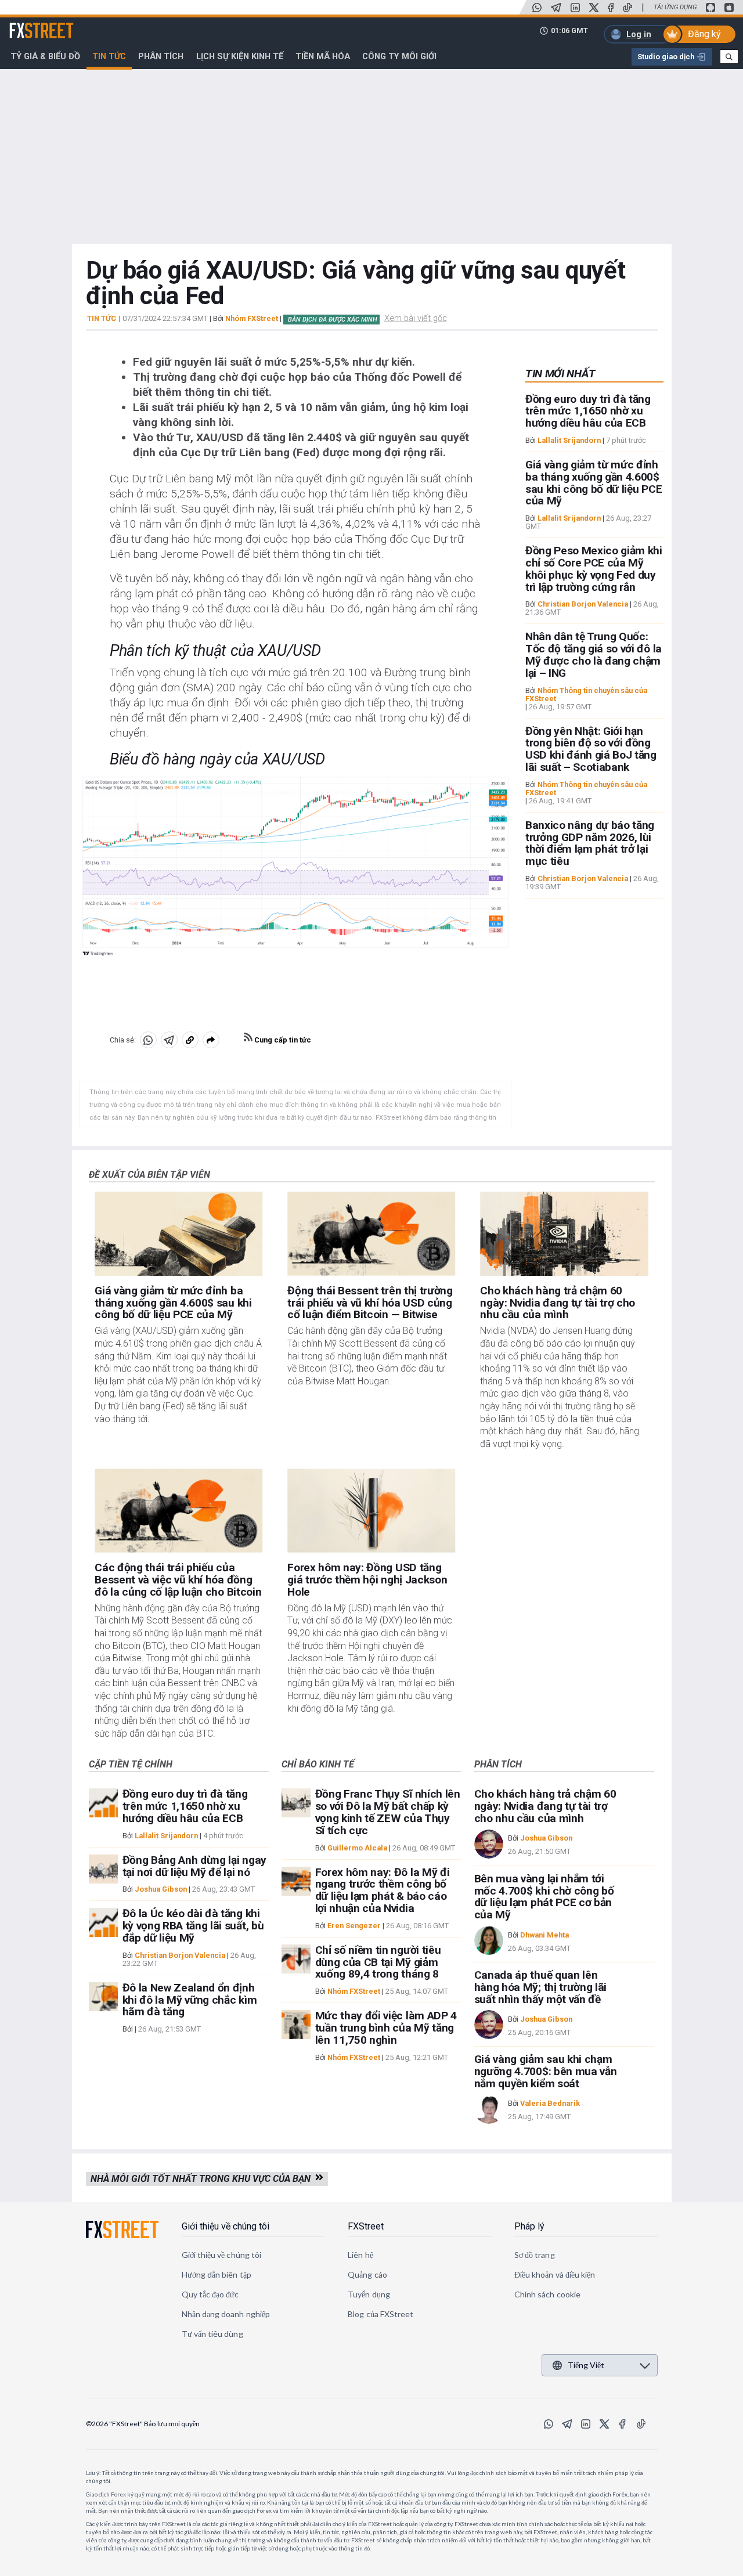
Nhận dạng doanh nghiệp (226, 2314)
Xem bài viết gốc (416, 318)
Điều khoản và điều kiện (555, 2274)
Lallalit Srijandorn (569, 440)
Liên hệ (360, 2255)
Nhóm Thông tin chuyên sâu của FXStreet (586, 694)
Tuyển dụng (369, 2294)
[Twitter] (594, 8)
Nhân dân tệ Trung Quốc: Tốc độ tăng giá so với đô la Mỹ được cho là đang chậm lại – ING (594, 655)
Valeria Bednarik (550, 2103)
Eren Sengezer (354, 1926)
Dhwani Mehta (544, 1935)
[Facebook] (611, 8)
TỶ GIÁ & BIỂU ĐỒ (45, 56)
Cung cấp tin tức (282, 1040)
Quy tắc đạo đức (210, 2294)
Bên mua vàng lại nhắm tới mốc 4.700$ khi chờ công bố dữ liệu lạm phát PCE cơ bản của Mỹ (544, 1897)
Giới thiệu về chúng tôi (226, 2226)
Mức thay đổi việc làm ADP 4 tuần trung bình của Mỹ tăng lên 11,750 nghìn (386, 2028)
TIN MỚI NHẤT (560, 374)
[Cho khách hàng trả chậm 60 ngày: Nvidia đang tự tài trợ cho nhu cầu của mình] (564, 1234)
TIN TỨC (102, 319)
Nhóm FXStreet (252, 318)
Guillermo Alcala (357, 1848)
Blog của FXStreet (380, 2314)
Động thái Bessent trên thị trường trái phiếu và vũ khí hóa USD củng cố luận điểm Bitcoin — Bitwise (370, 1303)
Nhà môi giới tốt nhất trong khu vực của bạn (203, 2179)
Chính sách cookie (547, 2294)
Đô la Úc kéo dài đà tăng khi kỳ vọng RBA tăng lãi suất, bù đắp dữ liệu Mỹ (193, 1926)
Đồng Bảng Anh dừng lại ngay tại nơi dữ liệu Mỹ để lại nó (194, 1866)
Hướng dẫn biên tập (217, 2274)
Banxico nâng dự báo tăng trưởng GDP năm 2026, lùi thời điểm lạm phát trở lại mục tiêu (590, 843)
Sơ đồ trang (535, 2255)
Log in (639, 34)
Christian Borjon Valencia (583, 605)
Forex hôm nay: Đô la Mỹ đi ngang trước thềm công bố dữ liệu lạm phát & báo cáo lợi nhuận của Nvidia (383, 1890)
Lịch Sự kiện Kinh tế (240, 56)
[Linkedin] (575, 8)
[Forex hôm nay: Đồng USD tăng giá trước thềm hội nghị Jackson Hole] (371, 1511)
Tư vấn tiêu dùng (212, 2334)
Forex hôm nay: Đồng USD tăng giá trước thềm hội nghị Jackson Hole (367, 1580)
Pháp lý (529, 2226)
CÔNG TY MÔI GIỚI (399, 56)
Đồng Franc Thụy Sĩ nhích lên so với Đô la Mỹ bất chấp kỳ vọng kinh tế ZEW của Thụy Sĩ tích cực (388, 1812)
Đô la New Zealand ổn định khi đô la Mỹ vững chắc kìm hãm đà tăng (190, 2000)
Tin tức (109, 56)
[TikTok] (627, 8)
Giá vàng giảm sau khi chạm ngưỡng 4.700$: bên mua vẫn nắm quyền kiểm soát (546, 2071)
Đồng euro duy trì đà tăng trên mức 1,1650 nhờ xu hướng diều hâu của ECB (588, 411)
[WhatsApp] (537, 8)
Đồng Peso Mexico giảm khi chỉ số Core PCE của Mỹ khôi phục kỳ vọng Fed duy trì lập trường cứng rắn (594, 569)
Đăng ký (704, 34)
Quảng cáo (367, 2274)
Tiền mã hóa (323, 56)
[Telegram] (556, 8)
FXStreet (28, 24)
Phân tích (161, 56)
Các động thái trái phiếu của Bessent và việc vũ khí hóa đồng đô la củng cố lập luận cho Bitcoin (178, 1580)
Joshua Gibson (161, 1889)
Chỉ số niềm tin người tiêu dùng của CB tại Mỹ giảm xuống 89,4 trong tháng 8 (378, 1962)
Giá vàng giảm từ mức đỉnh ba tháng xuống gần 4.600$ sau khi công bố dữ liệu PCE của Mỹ (594, 483)
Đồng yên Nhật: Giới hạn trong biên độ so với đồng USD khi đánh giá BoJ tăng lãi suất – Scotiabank (591, 749)
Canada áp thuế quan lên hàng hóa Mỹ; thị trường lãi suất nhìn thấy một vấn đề (540, 1987)
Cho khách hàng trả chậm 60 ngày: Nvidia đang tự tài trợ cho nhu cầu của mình (558, 1303)
